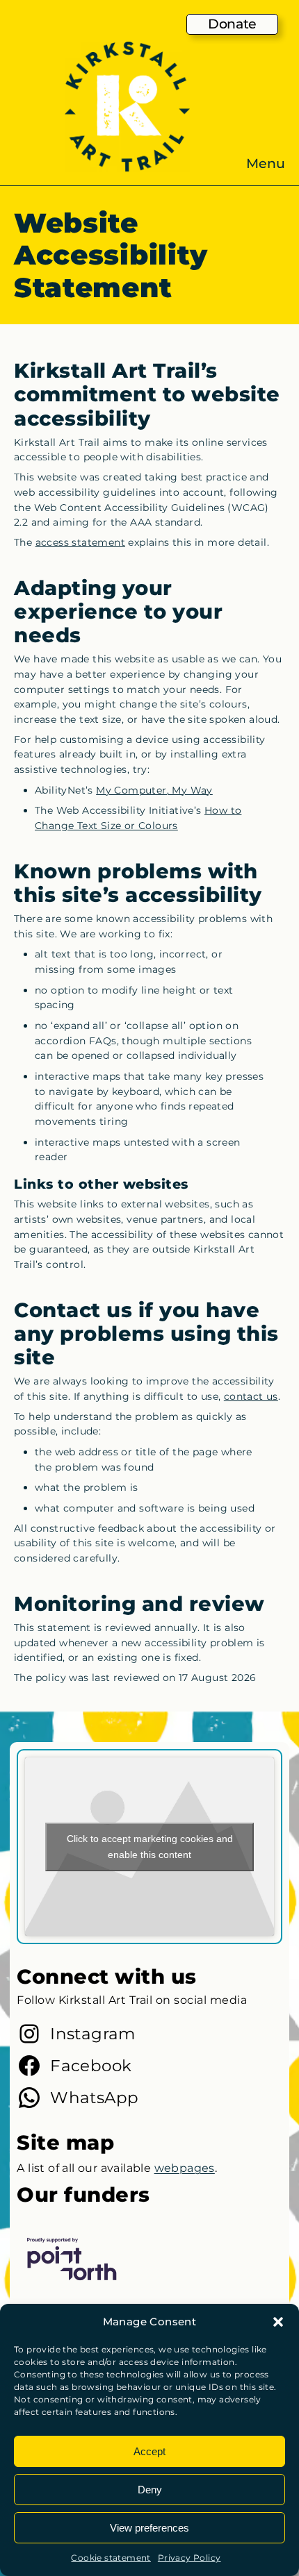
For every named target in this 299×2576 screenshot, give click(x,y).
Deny (150, 2490)
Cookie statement (111, 2558)
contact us (251, 1396)
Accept (149, 2451)
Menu (266, 164)
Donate (232, 24)
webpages (185, 2168)
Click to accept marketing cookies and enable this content (150, 1847)
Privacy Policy (189, 2558)
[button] (278, 2322)
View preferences (149, 2528)
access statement (80, 542)
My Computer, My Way (154, 790)
